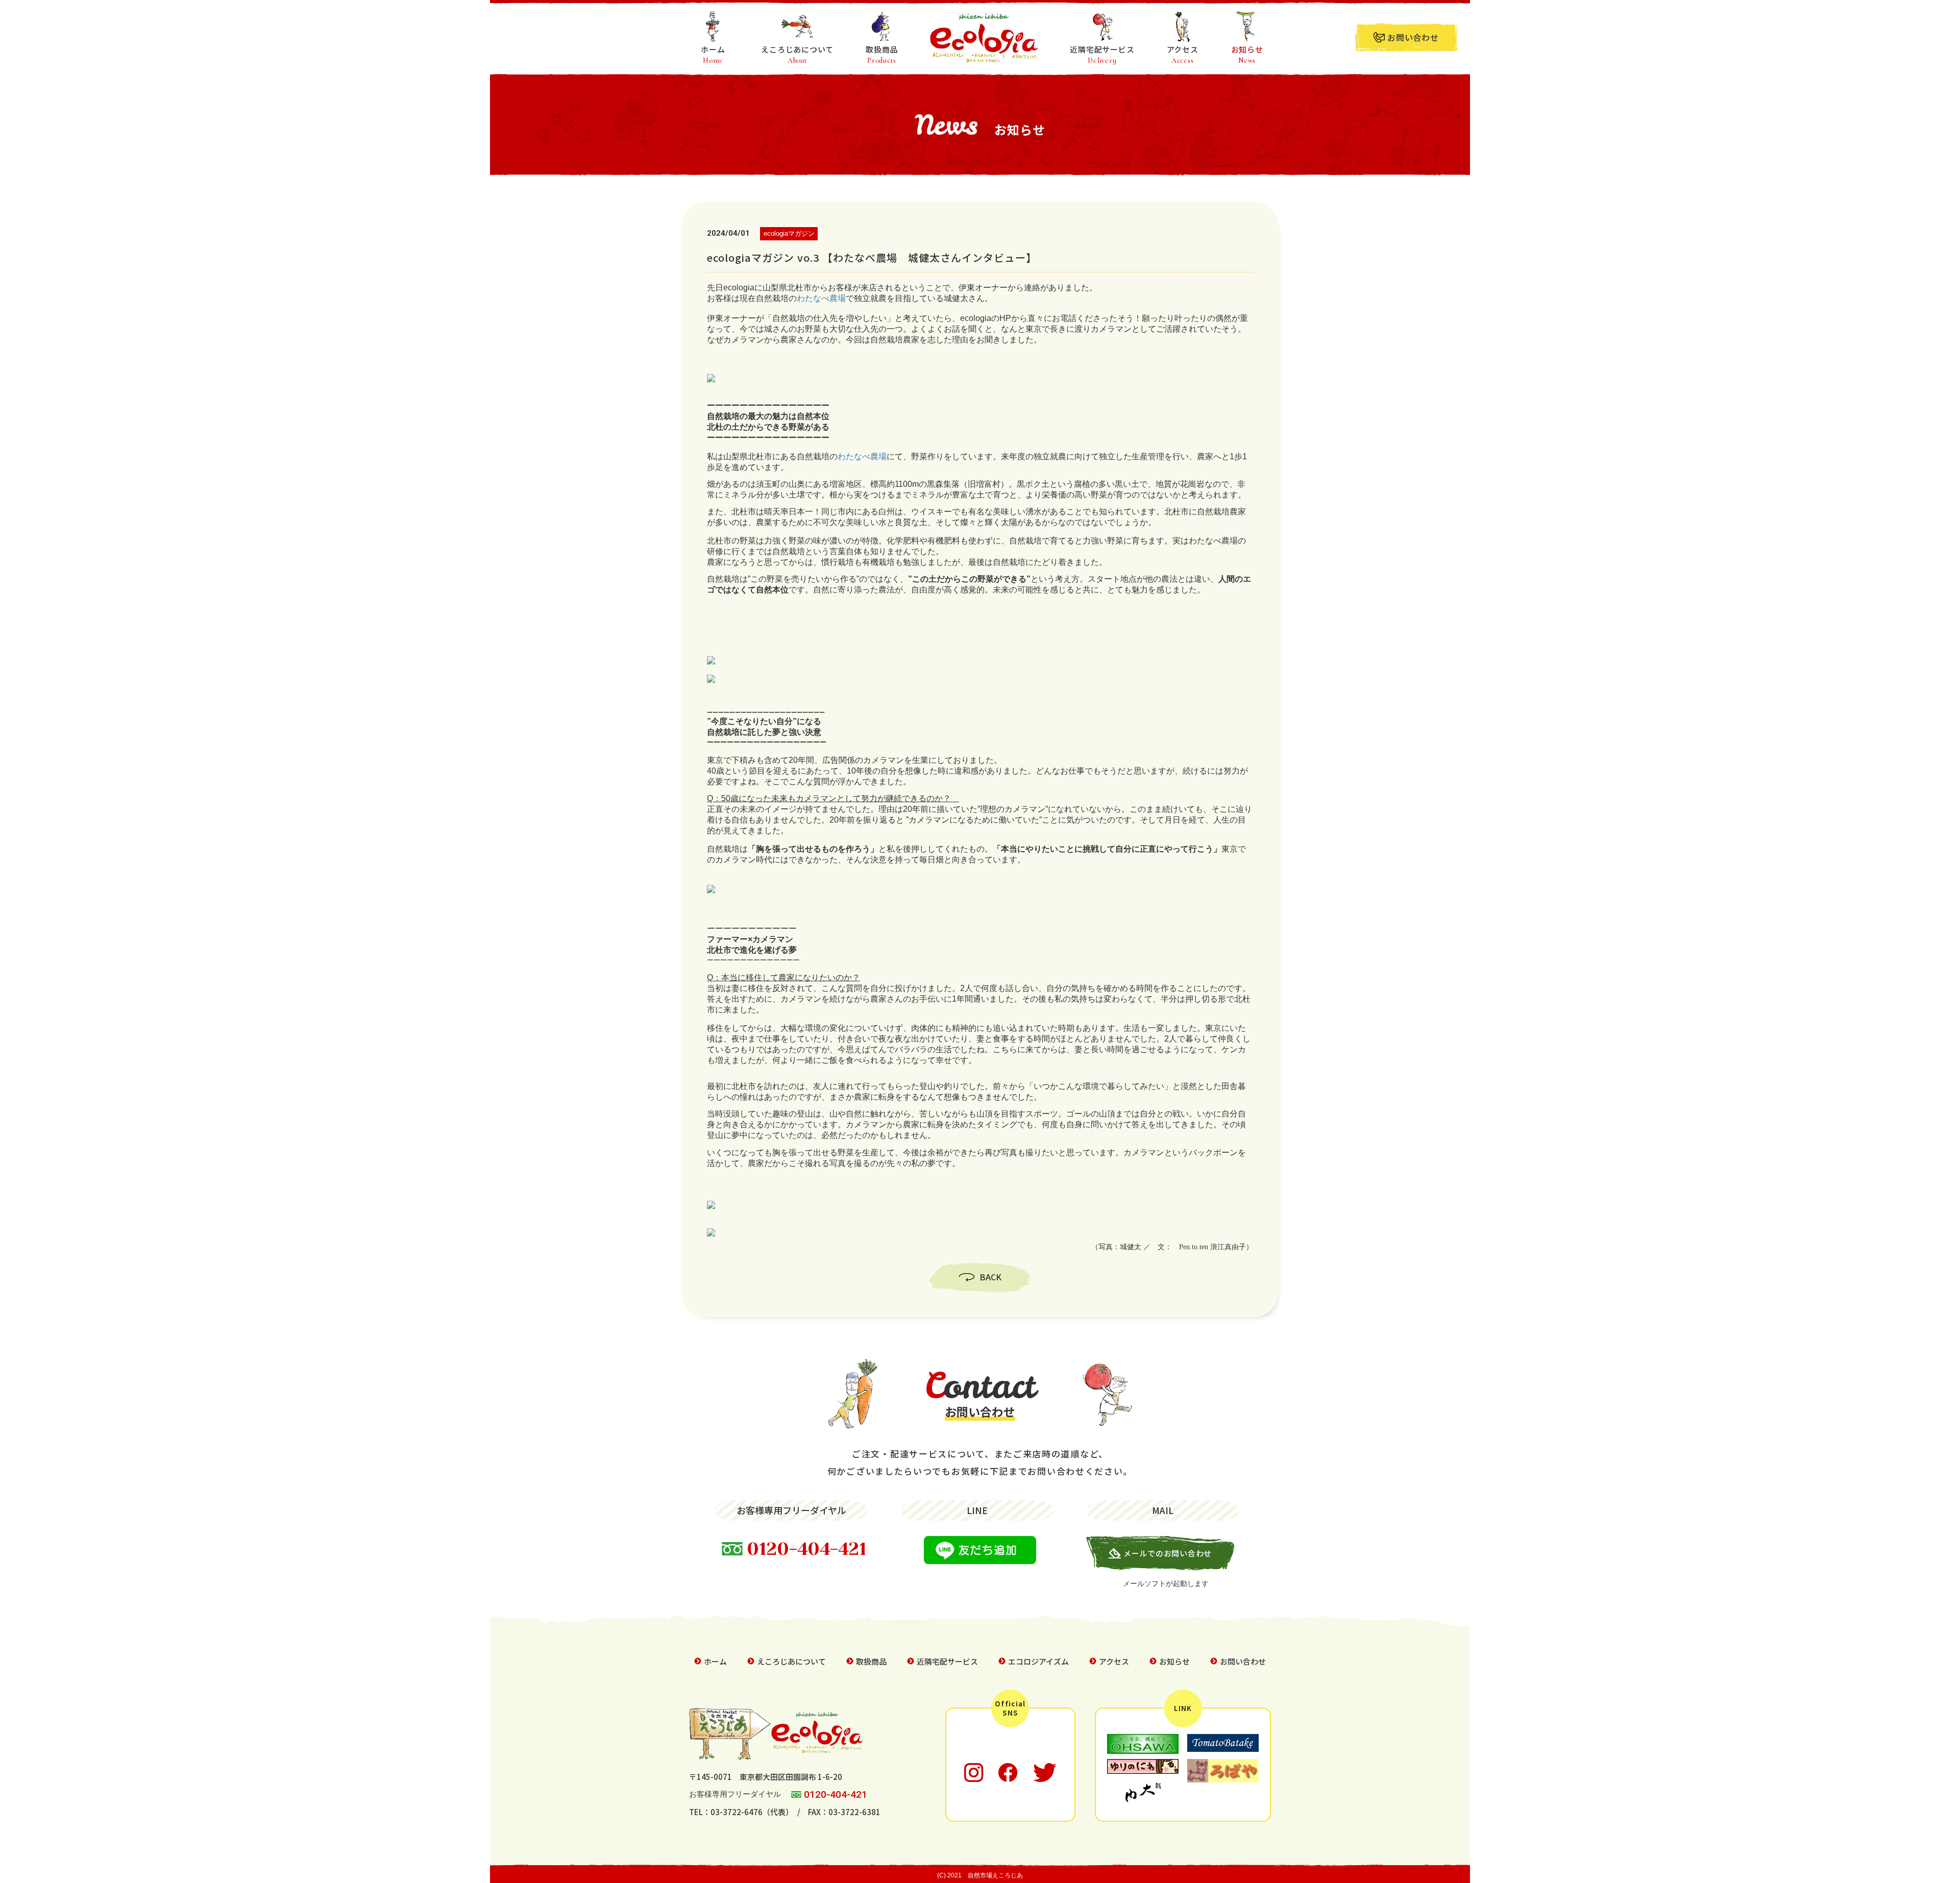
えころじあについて (797, 54)
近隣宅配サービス (1102, 54)
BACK (990, 1277)
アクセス (1183, 54)
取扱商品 (882, 54)
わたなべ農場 (821, 298)
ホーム (713, 54)
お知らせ (1247, 54)
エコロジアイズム (1038, 1661)
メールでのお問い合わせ (1168, 1553)
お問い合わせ (1413, 37)
